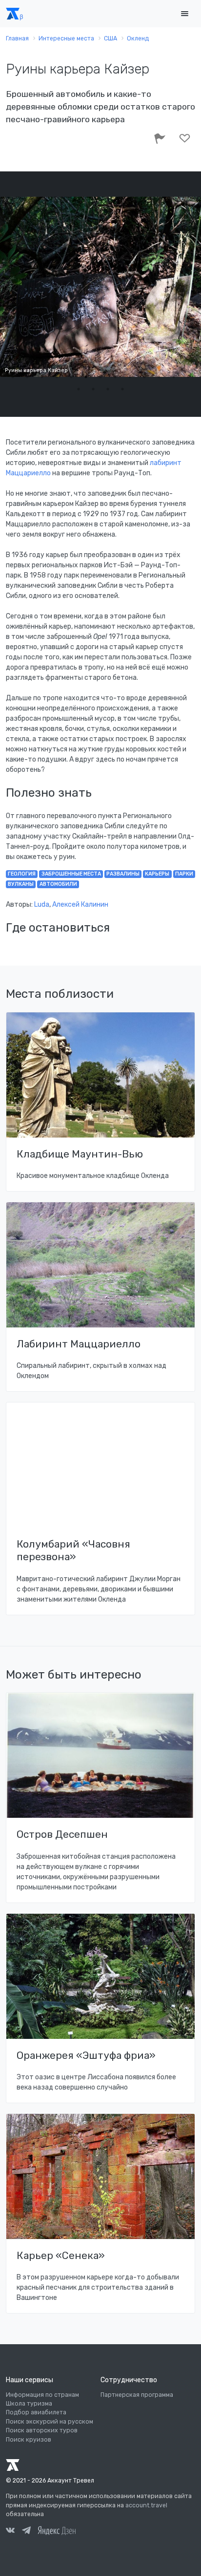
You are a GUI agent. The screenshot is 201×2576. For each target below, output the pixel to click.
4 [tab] (57, 377)
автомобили (58, 884)
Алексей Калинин (80, 905)
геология (22, 874)
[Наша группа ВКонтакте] (10, 2532)
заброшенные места (71, 874)
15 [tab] (93, 389)
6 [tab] (86, 377)
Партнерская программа (137, 2395)
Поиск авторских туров (42, 2430)
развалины (123, 874)
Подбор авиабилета (36, 2412)
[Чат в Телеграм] (26, 2532)
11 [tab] (159, 377)
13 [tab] (188, 377)
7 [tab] (100, 377)
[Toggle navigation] (184, 14)
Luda (42, 905)
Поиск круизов (29, 2440)
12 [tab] (174, 377)
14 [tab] (79, 389)
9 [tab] (130, 377)
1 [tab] (13, 377)
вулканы (21, 884)
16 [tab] (108, 389)
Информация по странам (42, 2395)
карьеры (157, 874)
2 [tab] (27, 377)
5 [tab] (71, 377)
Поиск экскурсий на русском (50, 2422)
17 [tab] (122, 389)
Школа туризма (29, 2404)
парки (184, 874)
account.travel (146, 2505)
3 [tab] (42, 377)
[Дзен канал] (57, 2530)
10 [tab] (144, 377)
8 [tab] (115, 377)
